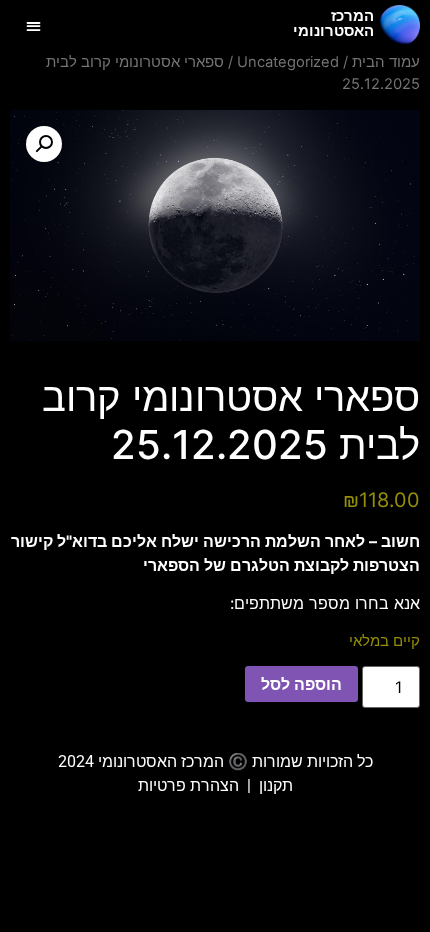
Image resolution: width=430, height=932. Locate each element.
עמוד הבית (386, 62)
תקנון (276, 785)
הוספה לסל (301, 684)
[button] (33, 25)
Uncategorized (288, 62)
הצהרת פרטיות (188, 785)
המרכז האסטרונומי (333, 23)
